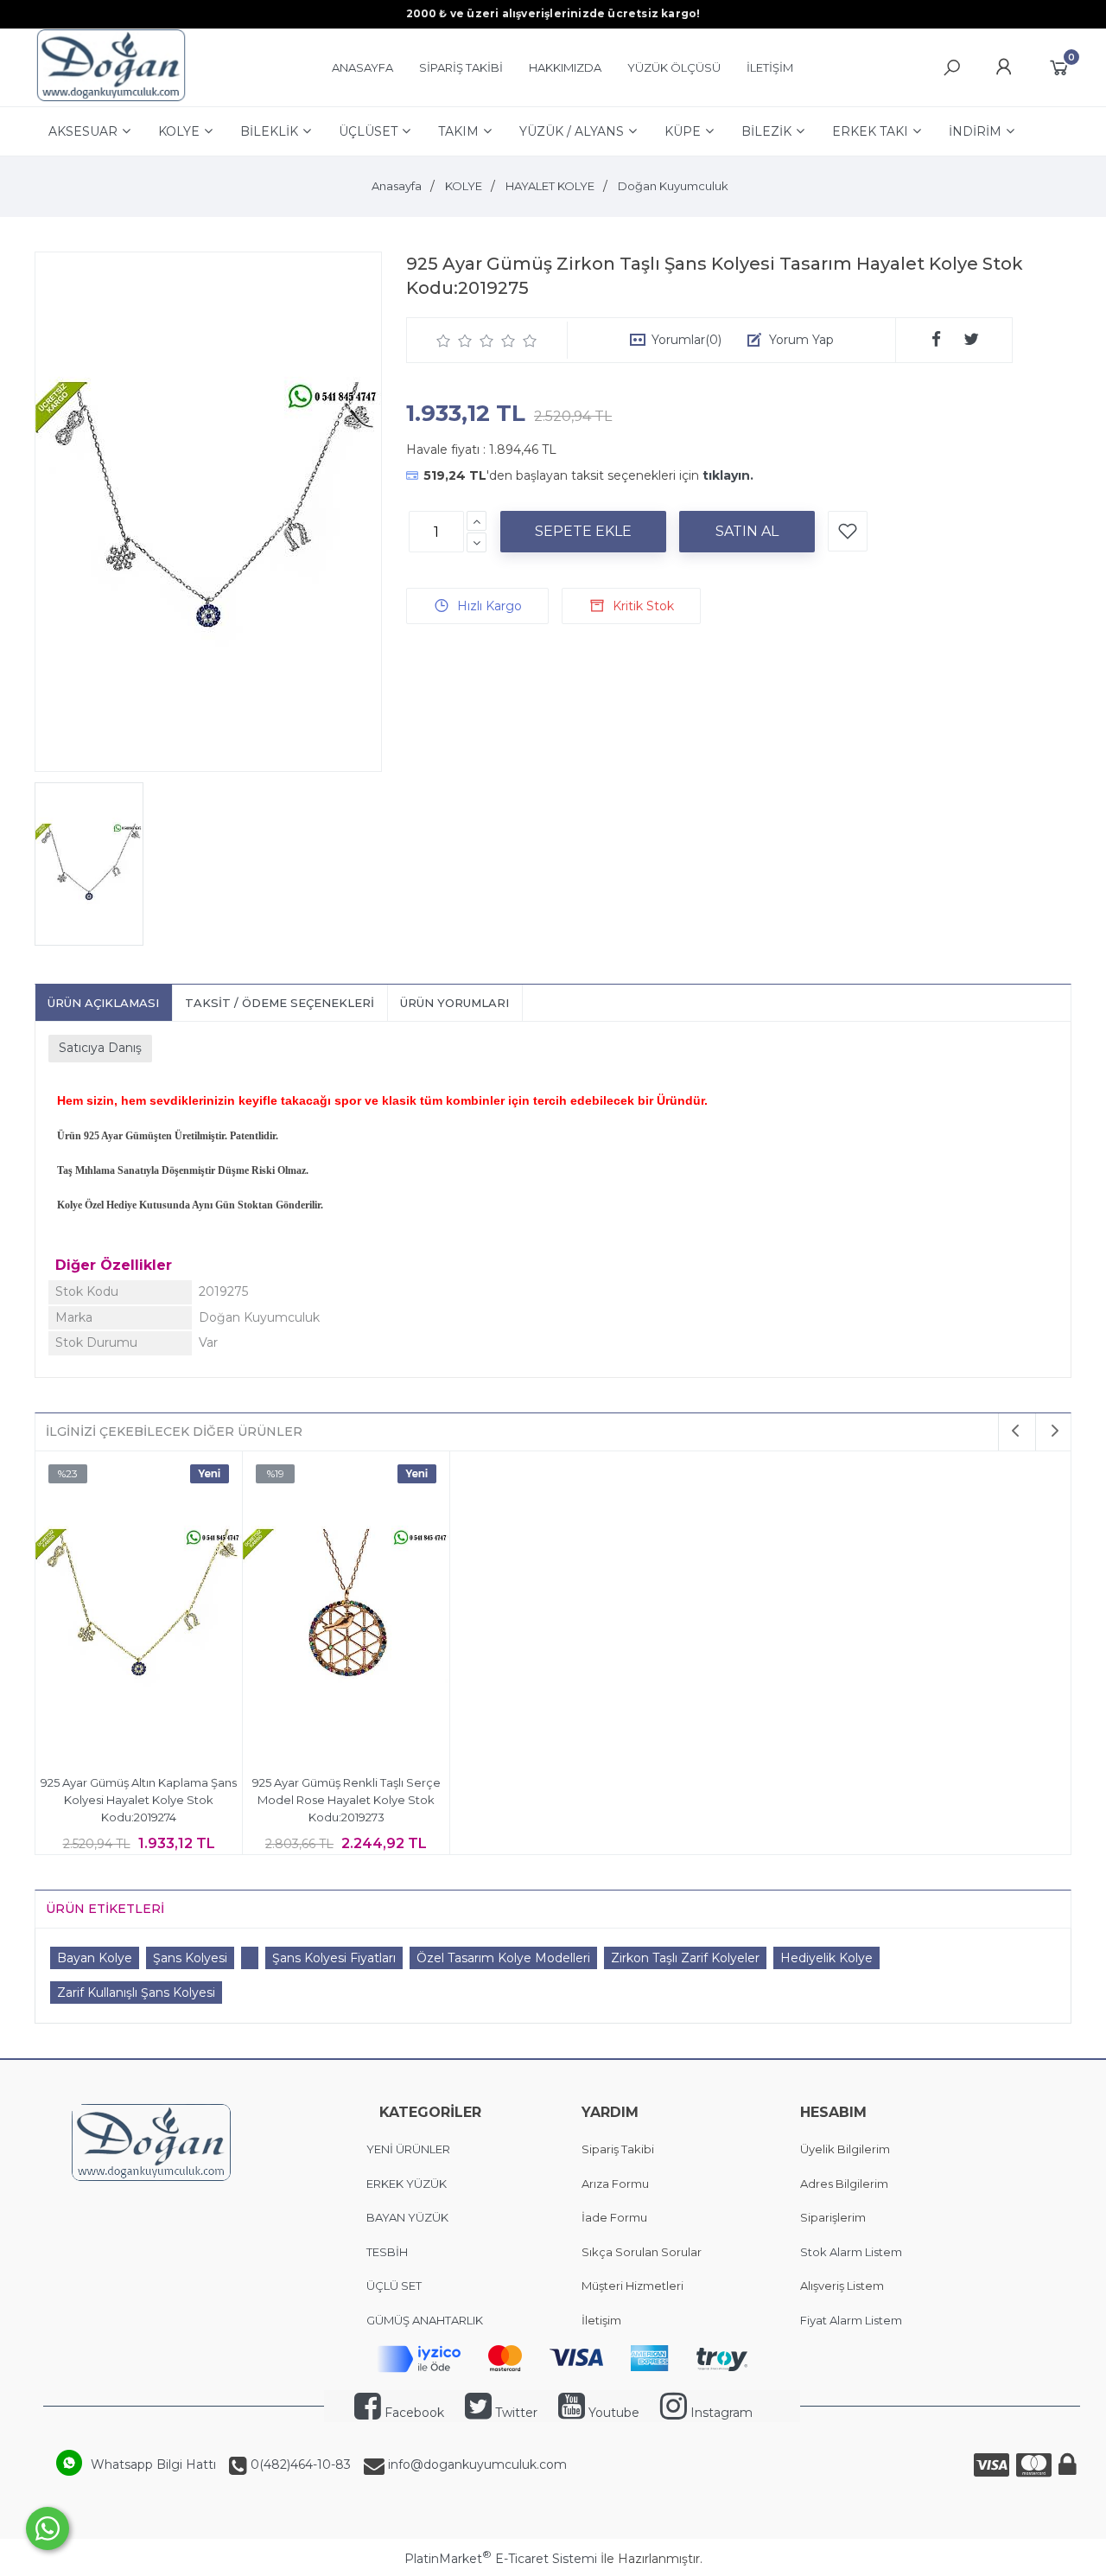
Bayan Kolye (95, 1958)
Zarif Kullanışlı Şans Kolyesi (136, 1993)
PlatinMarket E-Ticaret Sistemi (501, 2559)
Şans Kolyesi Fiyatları (334, 1958)
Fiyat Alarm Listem (851, 2320)
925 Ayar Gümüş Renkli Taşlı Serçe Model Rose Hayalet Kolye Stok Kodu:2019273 (346, 1799)
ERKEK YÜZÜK (408, 2184)
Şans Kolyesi (190, 1958)
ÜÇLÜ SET (395, 2286)
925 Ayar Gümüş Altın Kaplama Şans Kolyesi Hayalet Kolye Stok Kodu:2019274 (139, 1799)
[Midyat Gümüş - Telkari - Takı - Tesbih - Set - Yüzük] (111, 98)
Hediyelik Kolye (826, 1958)
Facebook (413, 2413)
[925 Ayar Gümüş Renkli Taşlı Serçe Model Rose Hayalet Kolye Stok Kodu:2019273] (346, 1609)
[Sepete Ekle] (583, 532)
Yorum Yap (801, 340)
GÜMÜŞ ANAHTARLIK (425, 2320)
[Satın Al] (747, 532)
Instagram (720, 2413)
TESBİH (387, 2252)
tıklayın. (728, 475)
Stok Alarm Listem (851, 2252)
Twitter (515, 2413)
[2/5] (454, 341)
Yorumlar (686, 340)
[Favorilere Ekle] (848, 531)
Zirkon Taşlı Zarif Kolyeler (685, 1958)
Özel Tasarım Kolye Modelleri (503, 1958)
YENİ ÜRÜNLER (408, 2149)
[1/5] (444, 341)
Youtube (612, 2413)
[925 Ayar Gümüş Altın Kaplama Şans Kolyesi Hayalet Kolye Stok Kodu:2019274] (139, 1609)
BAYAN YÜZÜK (407, 2217)
